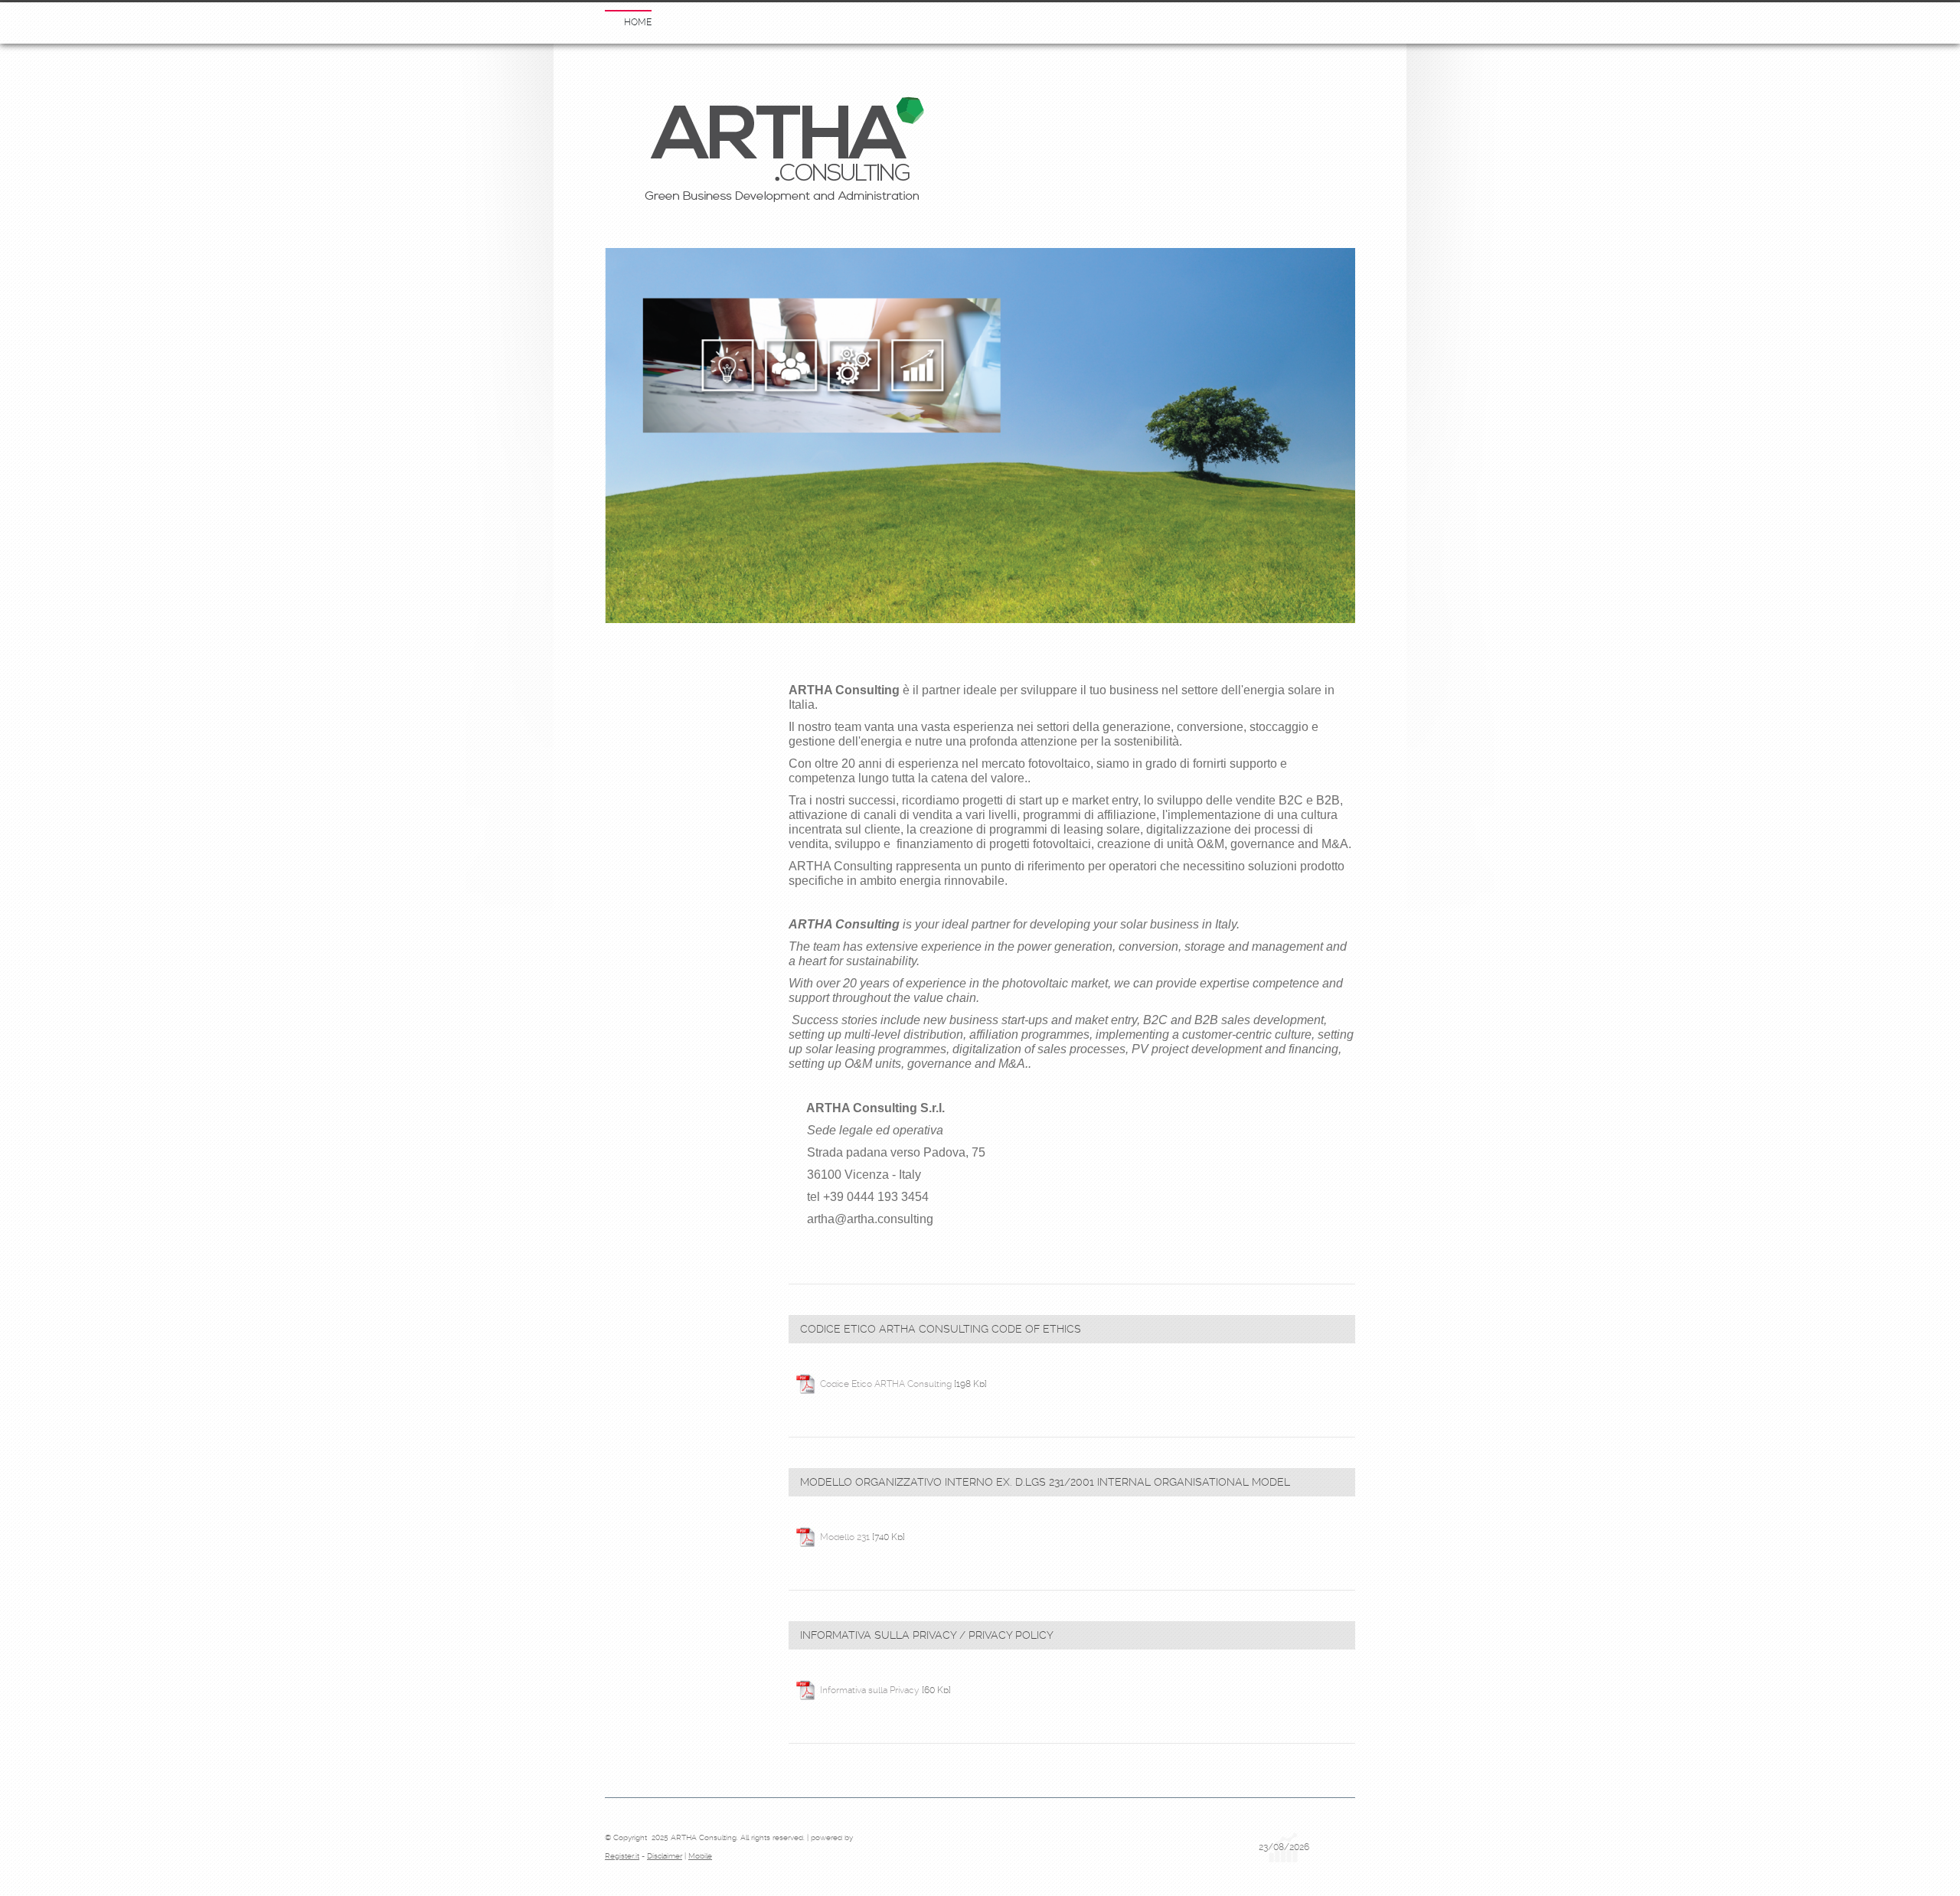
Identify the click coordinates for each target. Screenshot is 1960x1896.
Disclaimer (665, 1856)
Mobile (700, 1856)
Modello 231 (845, 1537)
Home (638, 22)
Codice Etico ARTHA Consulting (886, 1384)
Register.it (622, 1856)
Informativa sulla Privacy (870, 1690)
